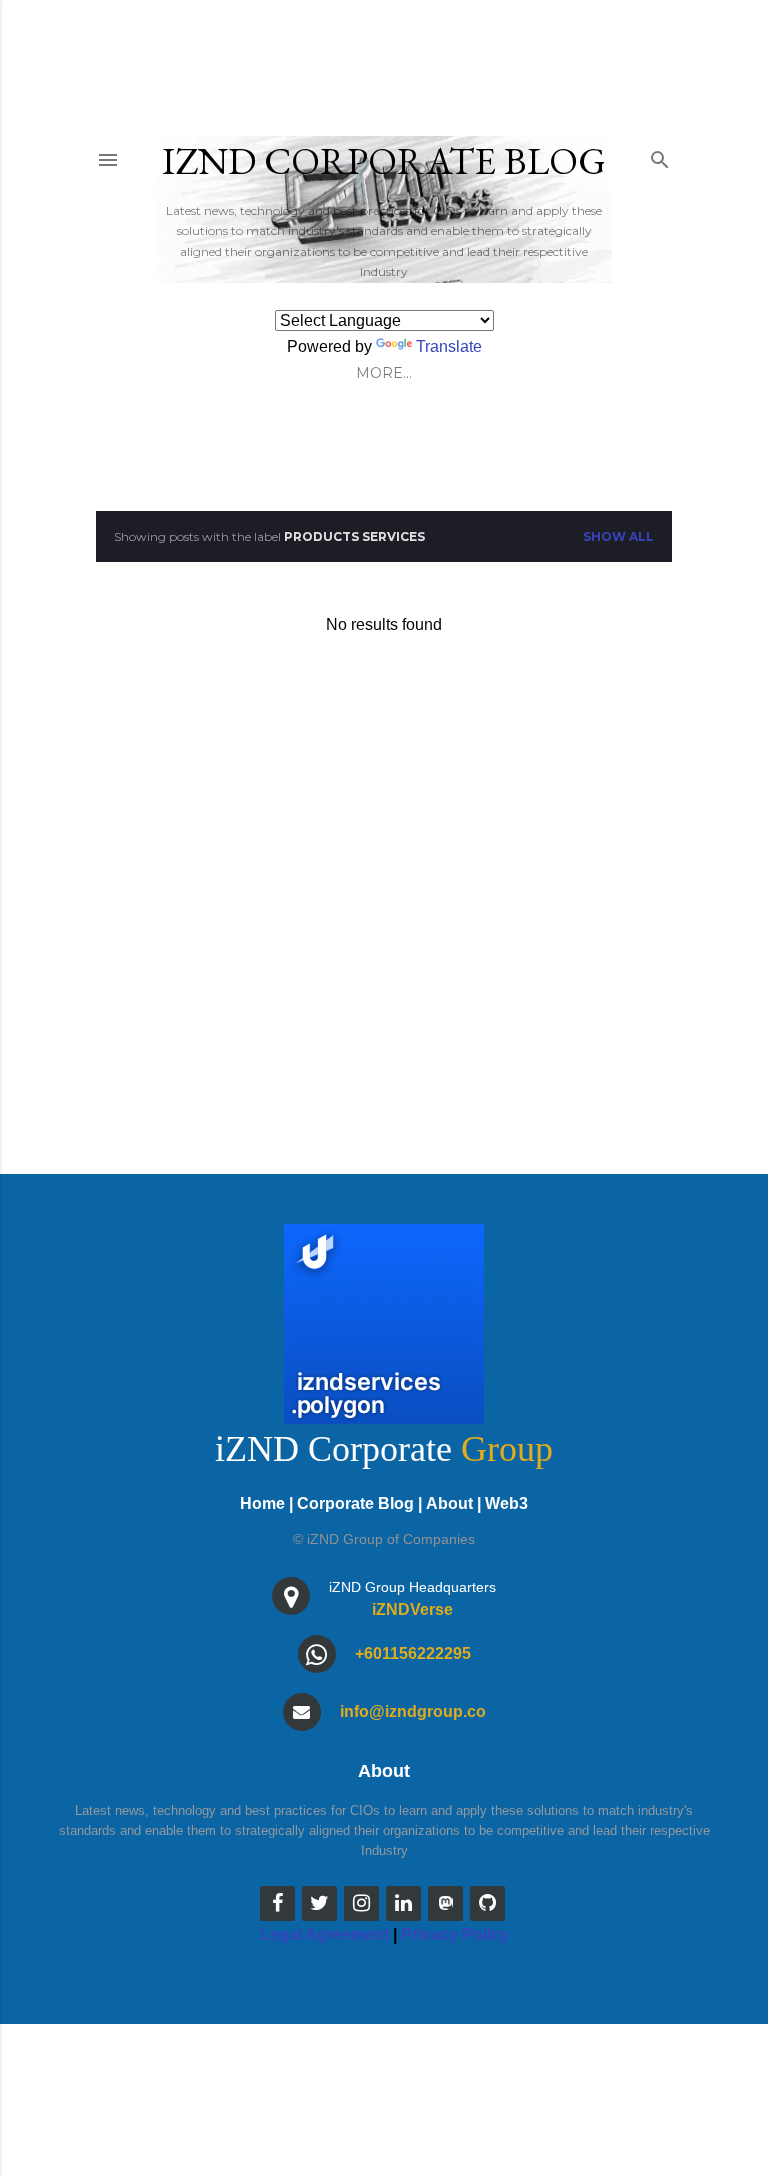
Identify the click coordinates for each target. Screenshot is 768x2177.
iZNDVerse (412, 1609)
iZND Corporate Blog (384, 160)
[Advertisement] (384, 878)
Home (262, 1503)
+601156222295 (413, 1653)
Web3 (506, 1503)
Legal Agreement (324, 1934)
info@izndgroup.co (413, 1711)
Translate (449, 346)
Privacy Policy (455, 1934)
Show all (618, 536)
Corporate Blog (355, 1503)
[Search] (660, 155)
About (449, 1503)
